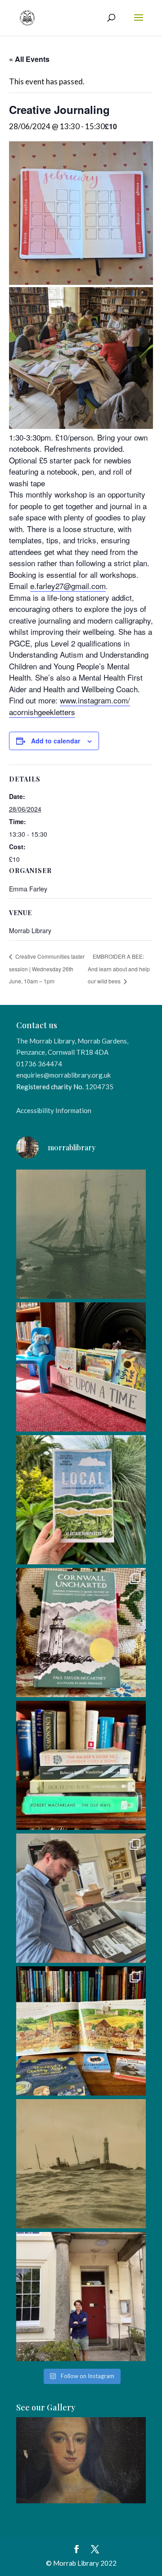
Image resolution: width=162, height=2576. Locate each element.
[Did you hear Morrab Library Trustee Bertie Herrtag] (81, 2297)
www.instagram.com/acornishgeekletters (70, 706)
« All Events (29, 59)
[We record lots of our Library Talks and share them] (81, 1633)
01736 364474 (39, 1064)
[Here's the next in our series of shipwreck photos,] (81, 2164)
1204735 (99, 1087)
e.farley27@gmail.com (68, 586)
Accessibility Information (54, 1110)
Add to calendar (56, 741)
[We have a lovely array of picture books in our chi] (81, 1367)
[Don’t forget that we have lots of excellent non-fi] (81, 2031)
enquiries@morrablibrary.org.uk (63, 1075)
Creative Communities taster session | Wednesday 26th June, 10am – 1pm (47, 969)
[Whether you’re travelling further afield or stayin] (81, 1500)
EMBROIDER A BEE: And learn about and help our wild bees (119, 969)
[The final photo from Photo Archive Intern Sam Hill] (81, 1234)
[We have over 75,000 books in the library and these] (81, 1765)
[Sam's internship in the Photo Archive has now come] (81, 1898)
